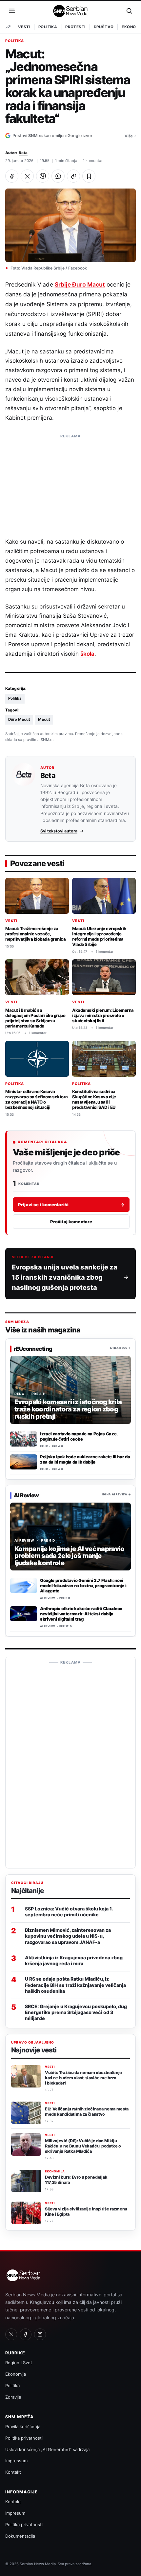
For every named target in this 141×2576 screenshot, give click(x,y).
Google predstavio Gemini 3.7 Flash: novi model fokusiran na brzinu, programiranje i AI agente (83, 1586)
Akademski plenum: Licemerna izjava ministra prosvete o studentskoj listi (103, 1015)
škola (87, 654)
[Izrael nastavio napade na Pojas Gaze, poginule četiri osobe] (24, 1439)
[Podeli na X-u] (27, 176)
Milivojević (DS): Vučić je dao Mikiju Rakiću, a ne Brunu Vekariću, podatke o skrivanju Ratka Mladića (83, 2146)
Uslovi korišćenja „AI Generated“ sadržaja (47, 2449)
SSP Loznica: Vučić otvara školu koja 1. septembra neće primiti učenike (69, 1912)
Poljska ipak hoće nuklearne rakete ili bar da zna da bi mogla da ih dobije (85, 1460)
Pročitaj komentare (71, 1221)
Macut (44, 719)
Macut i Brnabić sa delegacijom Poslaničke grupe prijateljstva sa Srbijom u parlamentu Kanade (35, 1018)
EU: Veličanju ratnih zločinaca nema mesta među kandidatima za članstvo (87, 2112)
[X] (11, 2334)
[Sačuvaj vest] (89, 176)
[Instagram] (40, 2334)
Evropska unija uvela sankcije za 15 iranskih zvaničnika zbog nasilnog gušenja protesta (65, 1277)
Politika (48, 27)
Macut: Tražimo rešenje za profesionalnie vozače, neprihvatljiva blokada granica (35, 934)
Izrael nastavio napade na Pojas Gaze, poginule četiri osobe (79, 1436)
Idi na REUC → (120, 1348)
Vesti (24, 27)
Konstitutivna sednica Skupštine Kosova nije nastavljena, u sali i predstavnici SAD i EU (94, 1099)
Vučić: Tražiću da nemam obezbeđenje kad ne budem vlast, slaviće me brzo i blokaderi (83, 2078)
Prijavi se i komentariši (71, 1204)
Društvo (104, 27)
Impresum (15, 2513)
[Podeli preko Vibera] (43, 176)
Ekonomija (55, 2171)
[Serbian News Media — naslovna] (71, 11)
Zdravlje (13, 2397)
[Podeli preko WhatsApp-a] (58, 176)
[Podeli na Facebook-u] (12, 176)
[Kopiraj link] (73, 176)
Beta (23, 153)
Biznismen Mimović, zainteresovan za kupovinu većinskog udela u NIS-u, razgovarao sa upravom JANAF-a (68, 1936)
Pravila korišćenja (23, 2426)
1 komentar (93, 161)
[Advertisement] (70, 483)
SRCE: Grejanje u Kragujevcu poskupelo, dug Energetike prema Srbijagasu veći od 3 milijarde (76, 2012)
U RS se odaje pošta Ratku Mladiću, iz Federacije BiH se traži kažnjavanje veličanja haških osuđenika (75, 1985)
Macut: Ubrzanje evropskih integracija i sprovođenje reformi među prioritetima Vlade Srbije (99, 936)
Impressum (16, 2461)
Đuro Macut (19, 719)
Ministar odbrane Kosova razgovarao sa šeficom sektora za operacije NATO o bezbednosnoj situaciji (37, 1099)
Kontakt (13, 2472)
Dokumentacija (20, 2536)
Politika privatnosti (24, 2438)
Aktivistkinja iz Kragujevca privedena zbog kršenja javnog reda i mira (74, 1960)
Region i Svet (19, 2363)
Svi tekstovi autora (59, 831)
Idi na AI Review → (117, 1495)
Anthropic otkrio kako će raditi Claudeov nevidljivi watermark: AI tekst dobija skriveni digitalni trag (81, 1614)
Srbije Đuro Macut (80, 284)
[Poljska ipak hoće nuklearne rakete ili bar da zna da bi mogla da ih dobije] (24, 1462)
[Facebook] (26, 2334)
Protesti (75, 27)
